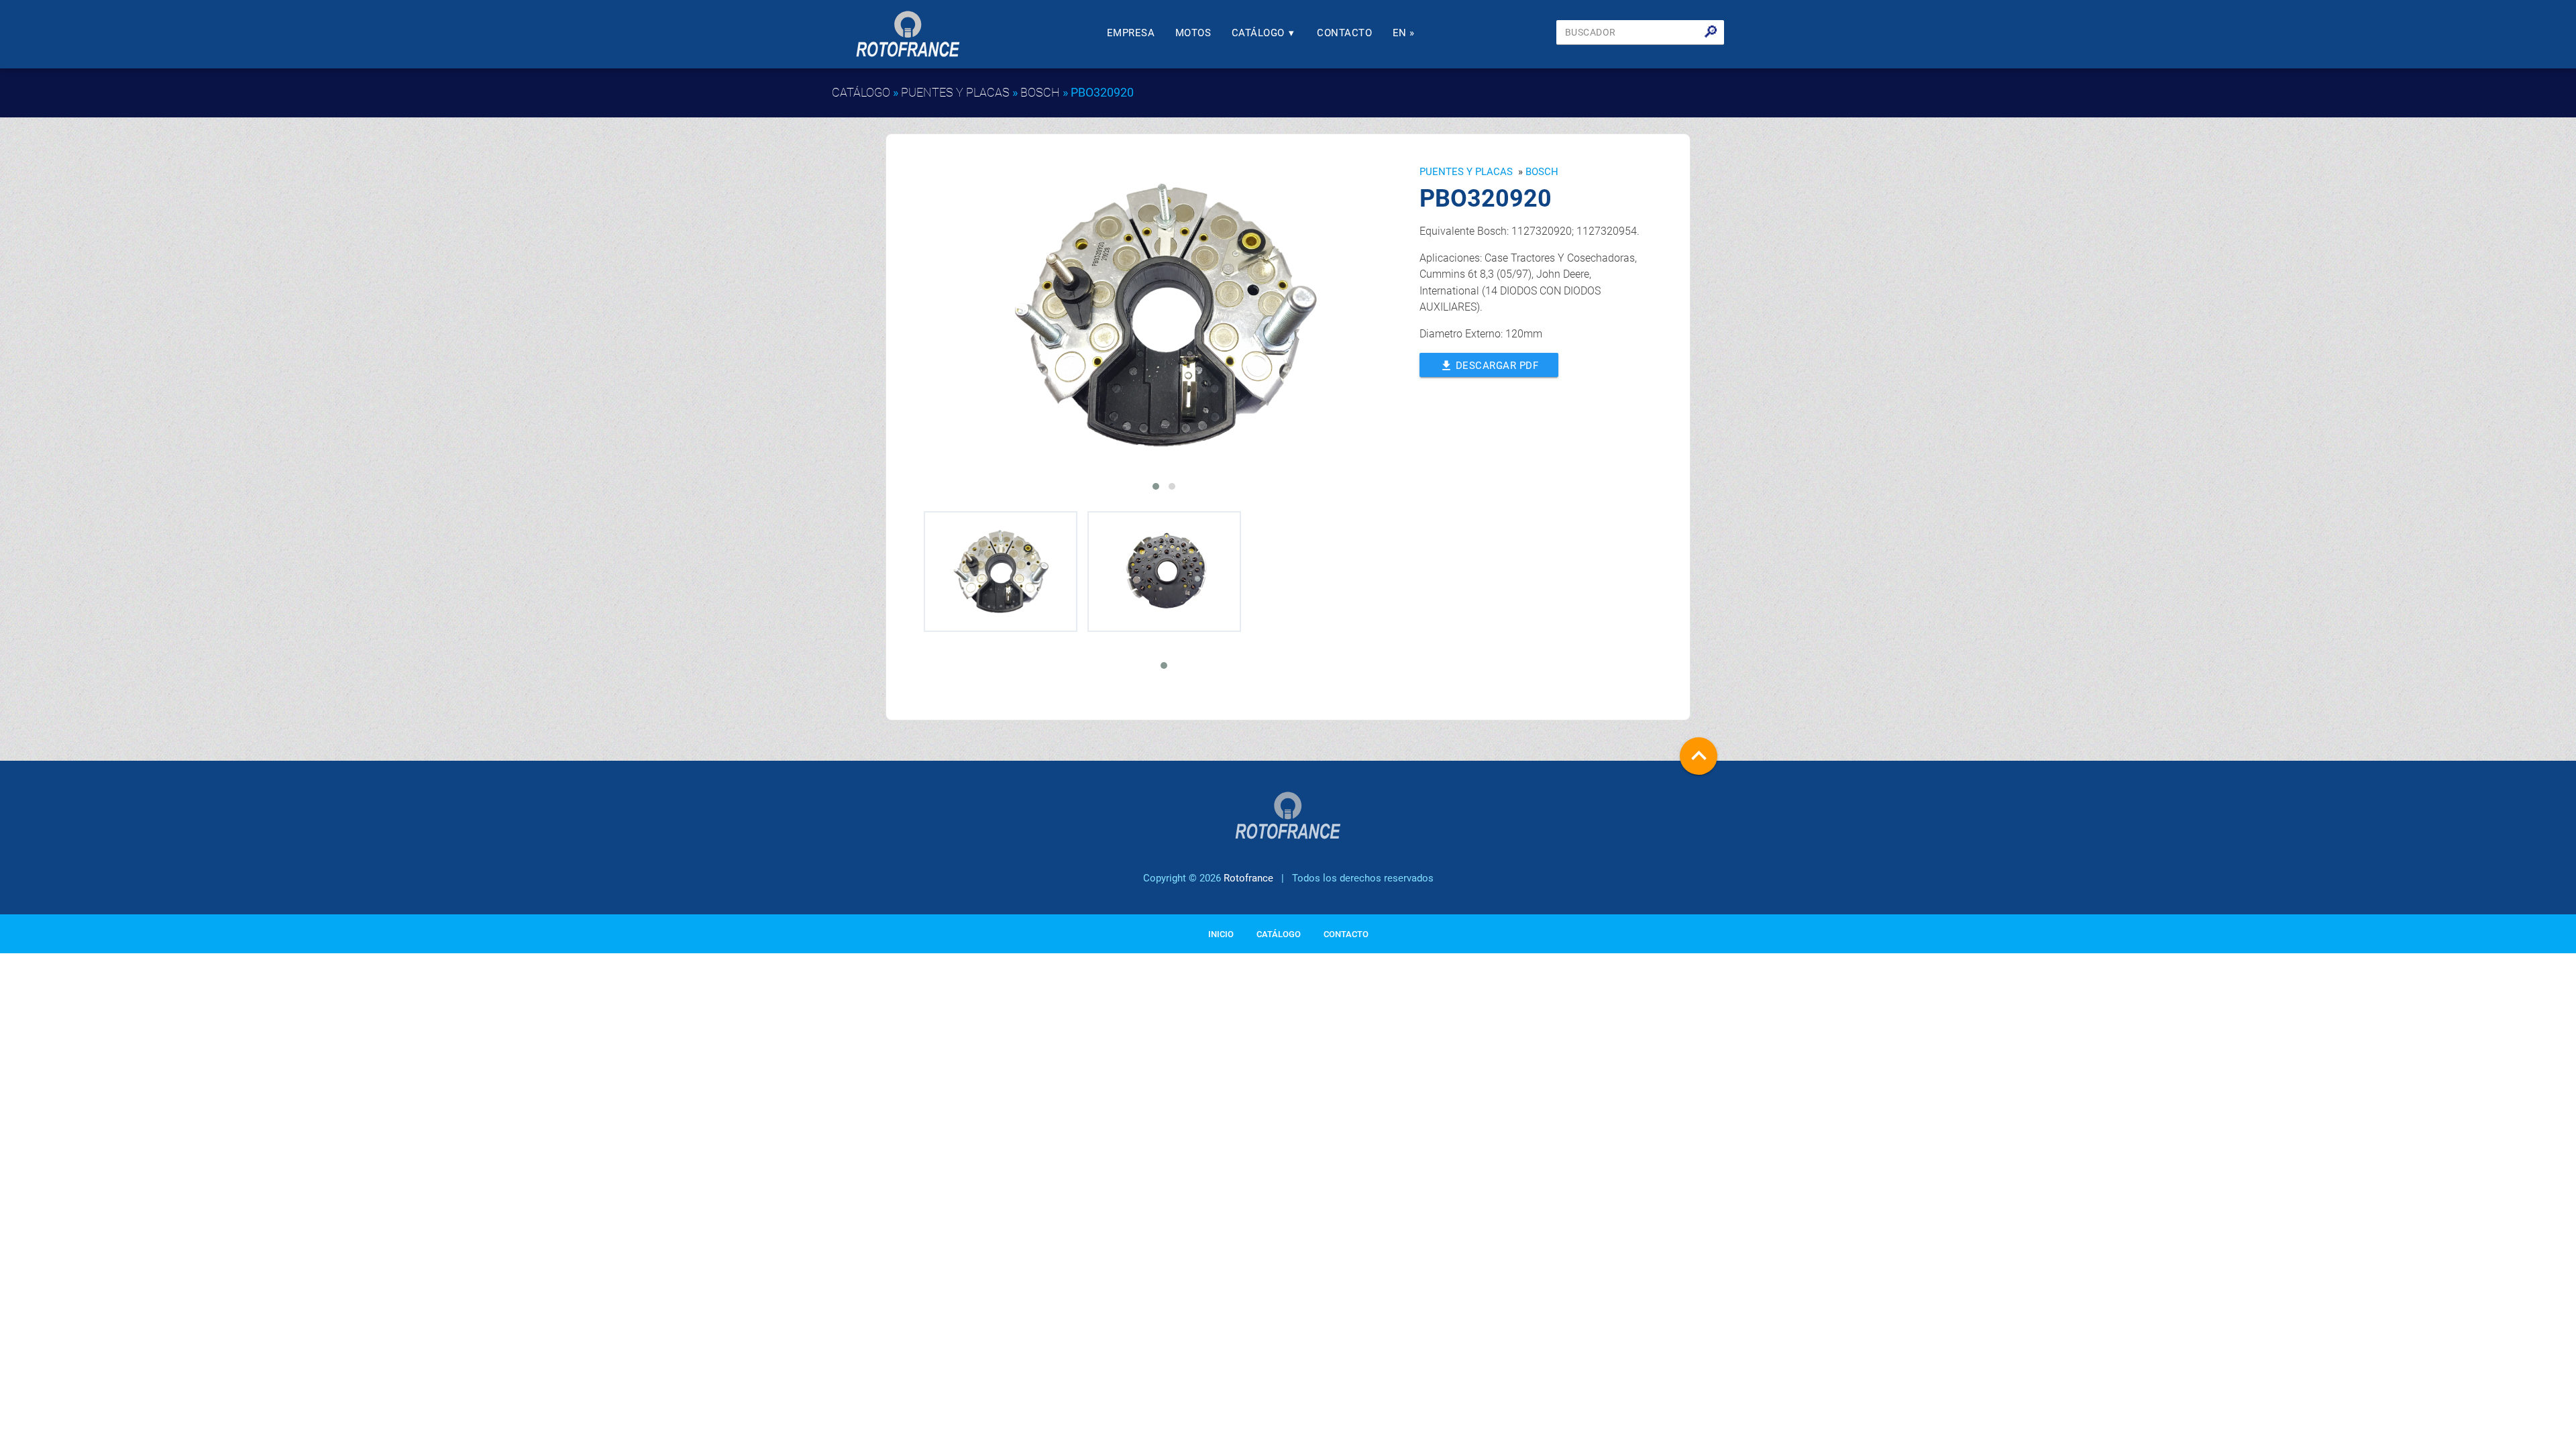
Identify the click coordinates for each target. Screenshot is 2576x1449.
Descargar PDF (1489, 366)
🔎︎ (1711, 32)
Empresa (1131, 33)
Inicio (1221, 934)
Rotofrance (1248, 878)
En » (1404, 33)
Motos (1193, 33)
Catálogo (1263, 33)
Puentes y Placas (955, 92)
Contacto (1344, 33)
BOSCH (1040, 92)
